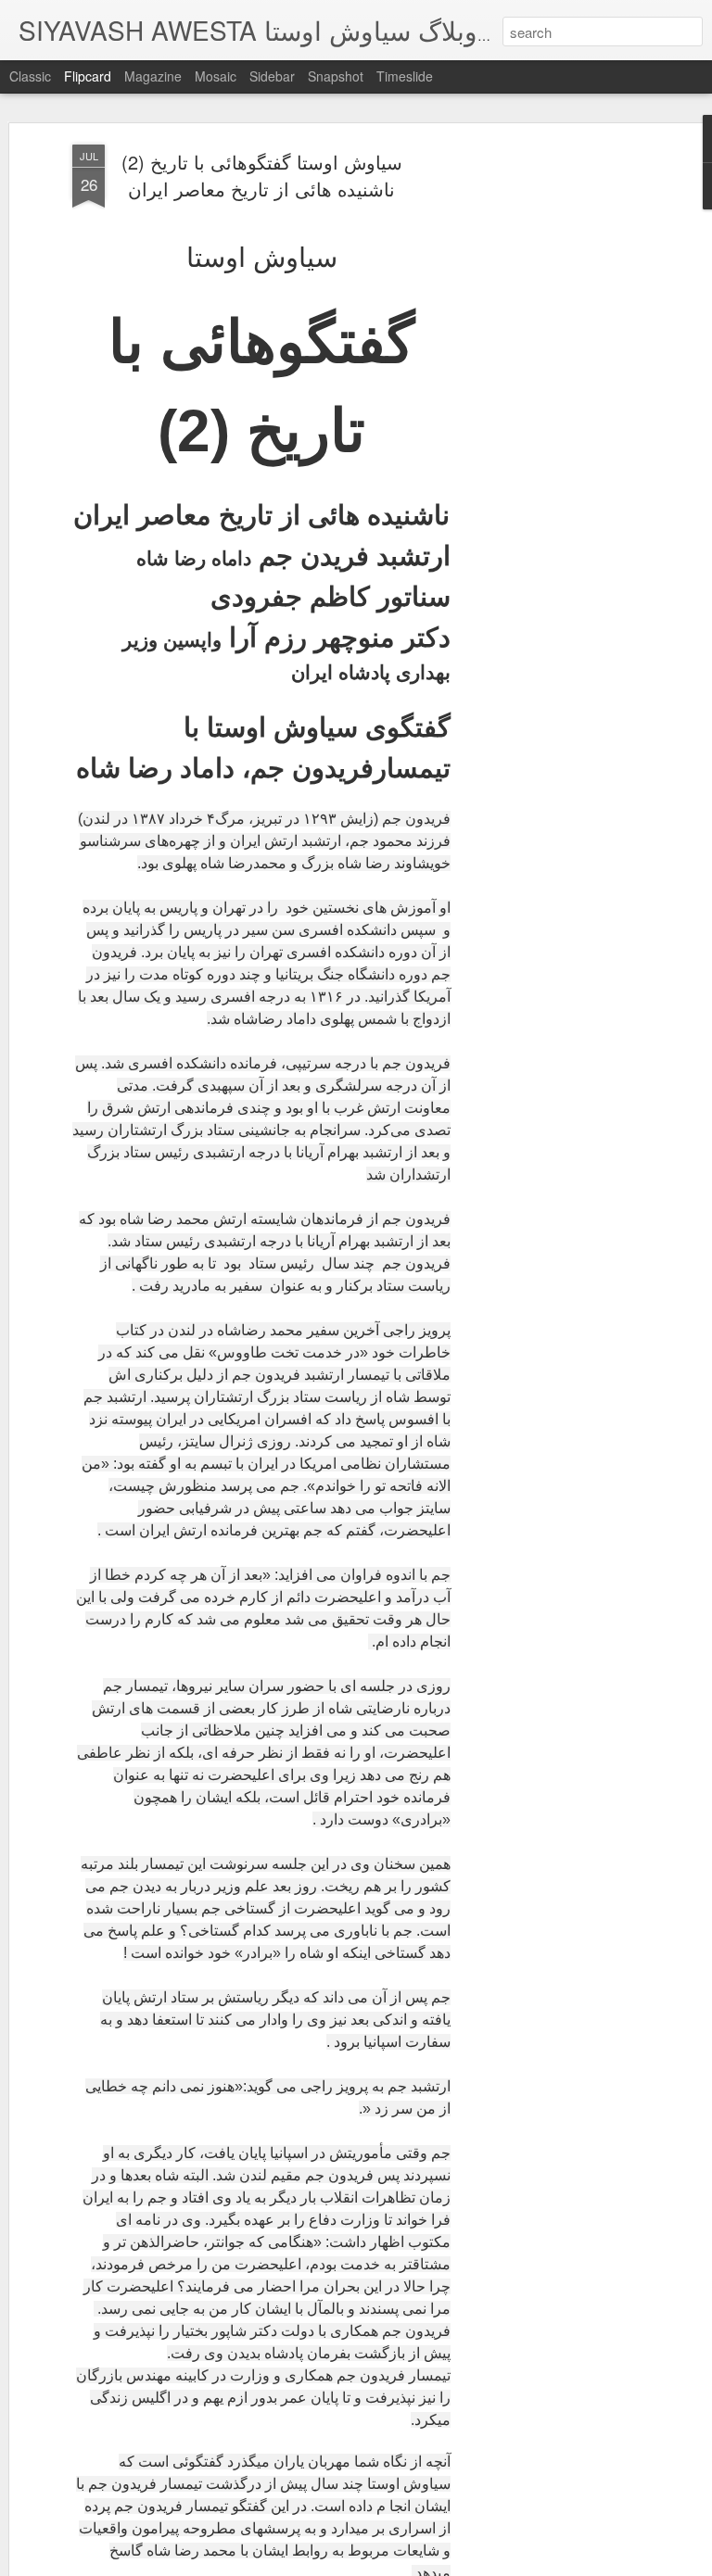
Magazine (153, 76)
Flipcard (88, 76)
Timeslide (405, 76)
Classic (30, 76)
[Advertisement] (553, 436)
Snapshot (336, 76)
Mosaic (216, 76)
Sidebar (272, 76)
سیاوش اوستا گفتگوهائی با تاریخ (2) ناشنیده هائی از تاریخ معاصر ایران (262, 175)
